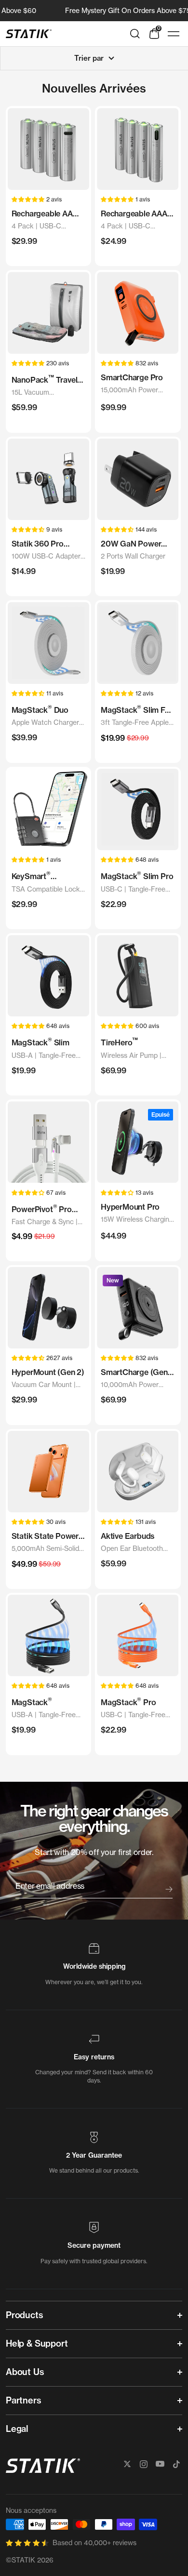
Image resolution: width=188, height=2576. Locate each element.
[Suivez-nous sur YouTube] (160, 2464)
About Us (25, 2372)
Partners (24, 2400)
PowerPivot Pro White (42, 1209)
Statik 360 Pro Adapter (38, 544)
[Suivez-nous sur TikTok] (176, 2464)
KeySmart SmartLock (31, 876)
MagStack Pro (128, 1702)
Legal (17, 2429)
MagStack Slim (40, 1042)
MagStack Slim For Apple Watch (136, 710)
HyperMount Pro (130, 1207)
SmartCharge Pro (132, 377)
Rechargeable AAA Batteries (134, 214)
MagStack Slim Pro (137, 875)
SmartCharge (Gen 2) (134, 1373)
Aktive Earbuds (128, 1536)
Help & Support (37, 2343)
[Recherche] (135, 34)
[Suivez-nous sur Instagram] (144, 2464)
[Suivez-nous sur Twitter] (127, 2464)
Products (25, 2315)
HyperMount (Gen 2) (48, 1372)
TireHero (119, 1042)
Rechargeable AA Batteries (42, 214)
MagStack (32, 1702)
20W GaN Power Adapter (131, 544)
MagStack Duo (40, 709)
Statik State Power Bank (45, 1536)
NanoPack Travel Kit (45, 380)
